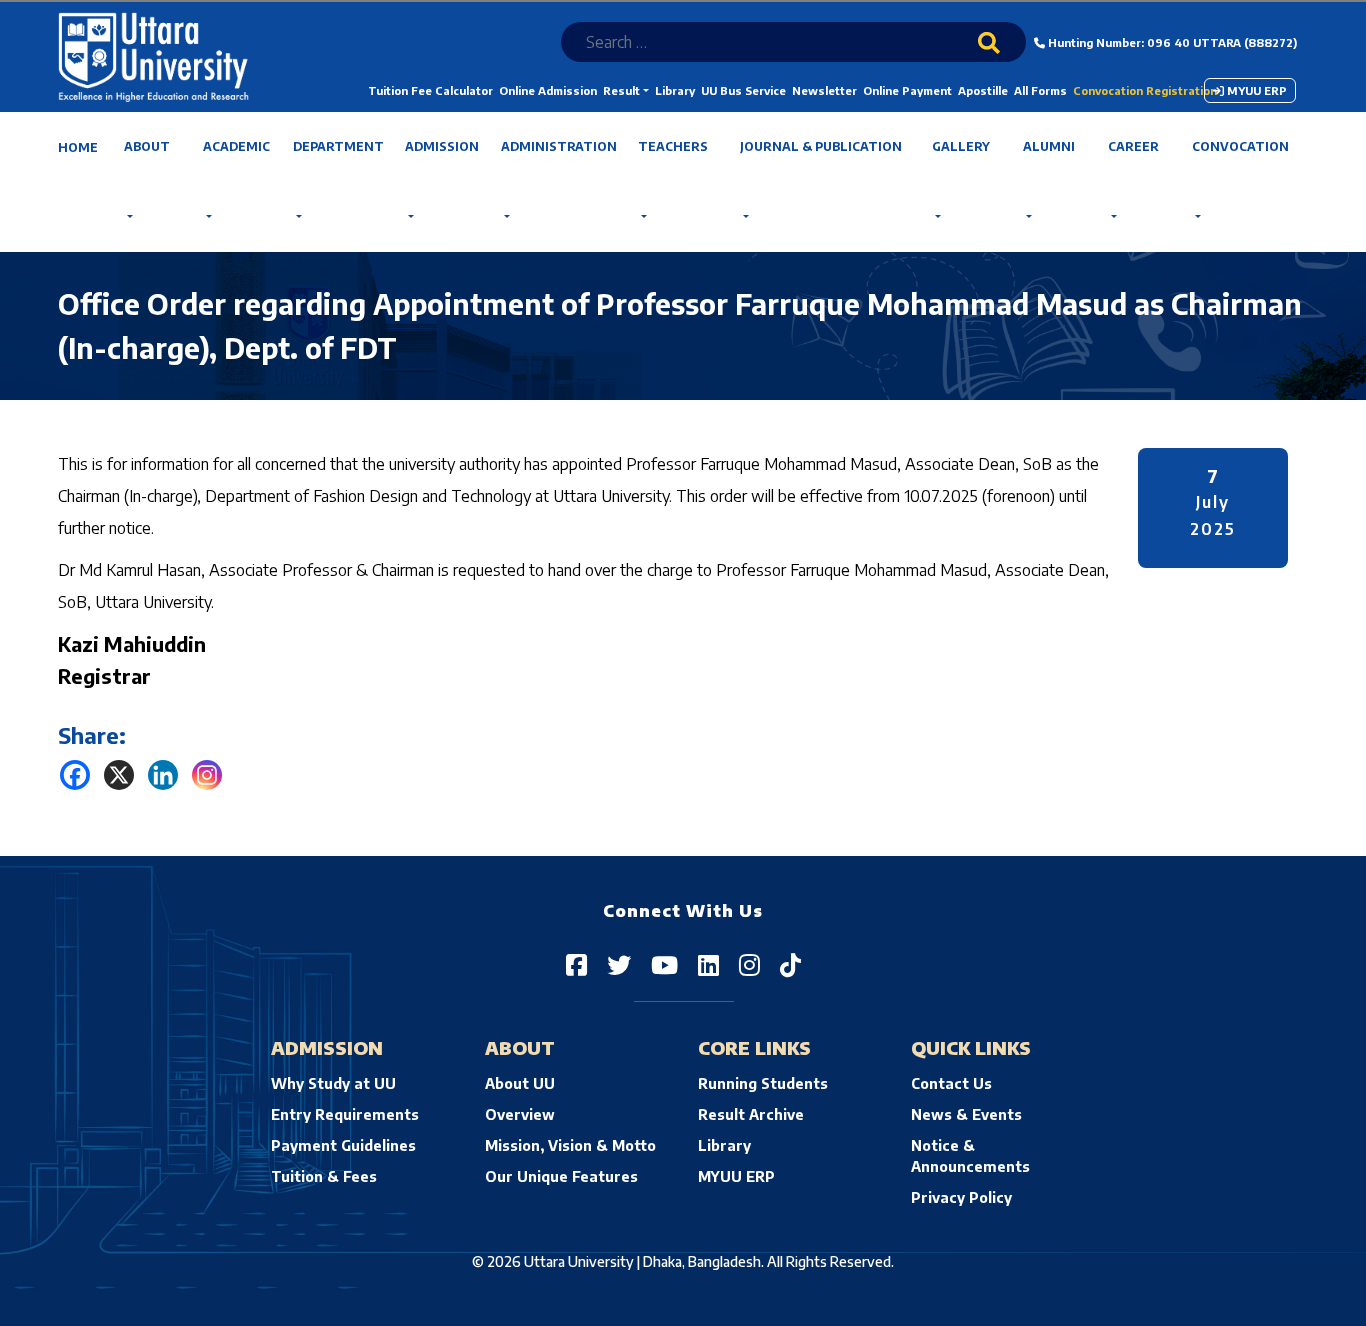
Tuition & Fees (324, 1176)
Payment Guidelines (343, 1145)
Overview (520, 1114)
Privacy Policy (961, 1197)
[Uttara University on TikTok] (790, 964)
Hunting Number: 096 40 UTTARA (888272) (1171, 42)
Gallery (961, 146)
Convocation (1240, 146)
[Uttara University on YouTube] (664, 964)
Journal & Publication (821, 146)
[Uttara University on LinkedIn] (708, 964)
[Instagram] (207, 775)
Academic (236, 146)
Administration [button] (559, 146)
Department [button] (338, 146)
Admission (442, 146)
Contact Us (951, 1083)
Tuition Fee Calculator (430, 90)
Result (621, 90)
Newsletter (824, 90)
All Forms (1040, 90)
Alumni (1049, 146)
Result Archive (751, 1114)
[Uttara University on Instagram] (749, 964)
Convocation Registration (1145, 90)
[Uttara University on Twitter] (619, 964)
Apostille (983, 90)
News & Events (966, 1114)
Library (675, 90)
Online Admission (548, 90)
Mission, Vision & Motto (570, 1145)
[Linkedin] (163, 775)
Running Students (763, 1083)
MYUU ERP (1255, 90)
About (147, 146)
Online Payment (907, 90)
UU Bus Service (743, 90)
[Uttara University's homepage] (153, 55)
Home (78, 147)
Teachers (673, 146)
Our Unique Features (561, 1176)
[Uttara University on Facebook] (576, 964)
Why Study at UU (333, 1083)
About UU (520, 1083)
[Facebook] (75, 775)
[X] (119, 775)
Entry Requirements (345, 1114)
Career (1133, 146)
